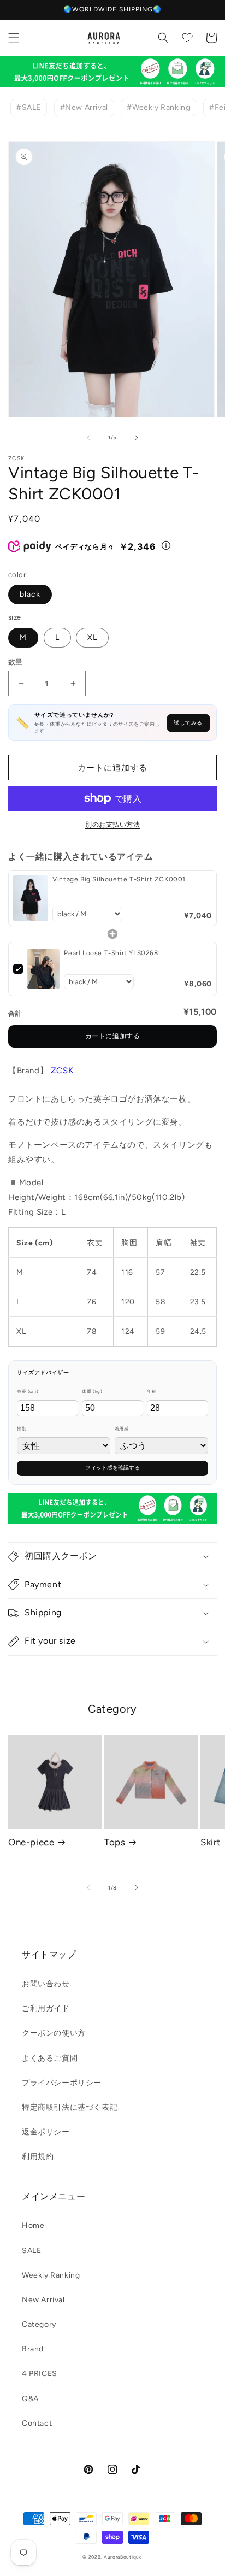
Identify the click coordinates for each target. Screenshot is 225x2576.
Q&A (30, 2399)
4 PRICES (40, 2374)
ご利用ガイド (46, 2009)
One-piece (31, 1842)
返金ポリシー (46, 2132)
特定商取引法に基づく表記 (70, 2107)
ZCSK (62, 1071)
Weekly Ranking (51, 2275)
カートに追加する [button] (113, 1036)
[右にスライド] (137, 438)
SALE (31, 2251)
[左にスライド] (88, 438)
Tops (115, 1842)
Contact (37, 2423)
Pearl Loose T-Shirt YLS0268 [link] (111, 953)
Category (39, 2324)
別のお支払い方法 (112, 825)
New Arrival (43, 2300)
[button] (14, 38)
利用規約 (38, 2157)
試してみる (188, 723)
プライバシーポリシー (62, 2083)
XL (92, 637)
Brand (33, 2349)
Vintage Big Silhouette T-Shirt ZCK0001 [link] (119, 879)
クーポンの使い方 (54, 2033)
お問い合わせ (46, 1984)
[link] (31, 898)
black (30, 594)
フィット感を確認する (112, 1468)
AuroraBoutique (123, 2557)
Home (33, 2225)
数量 (16, 662)
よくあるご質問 (50, 2058)
